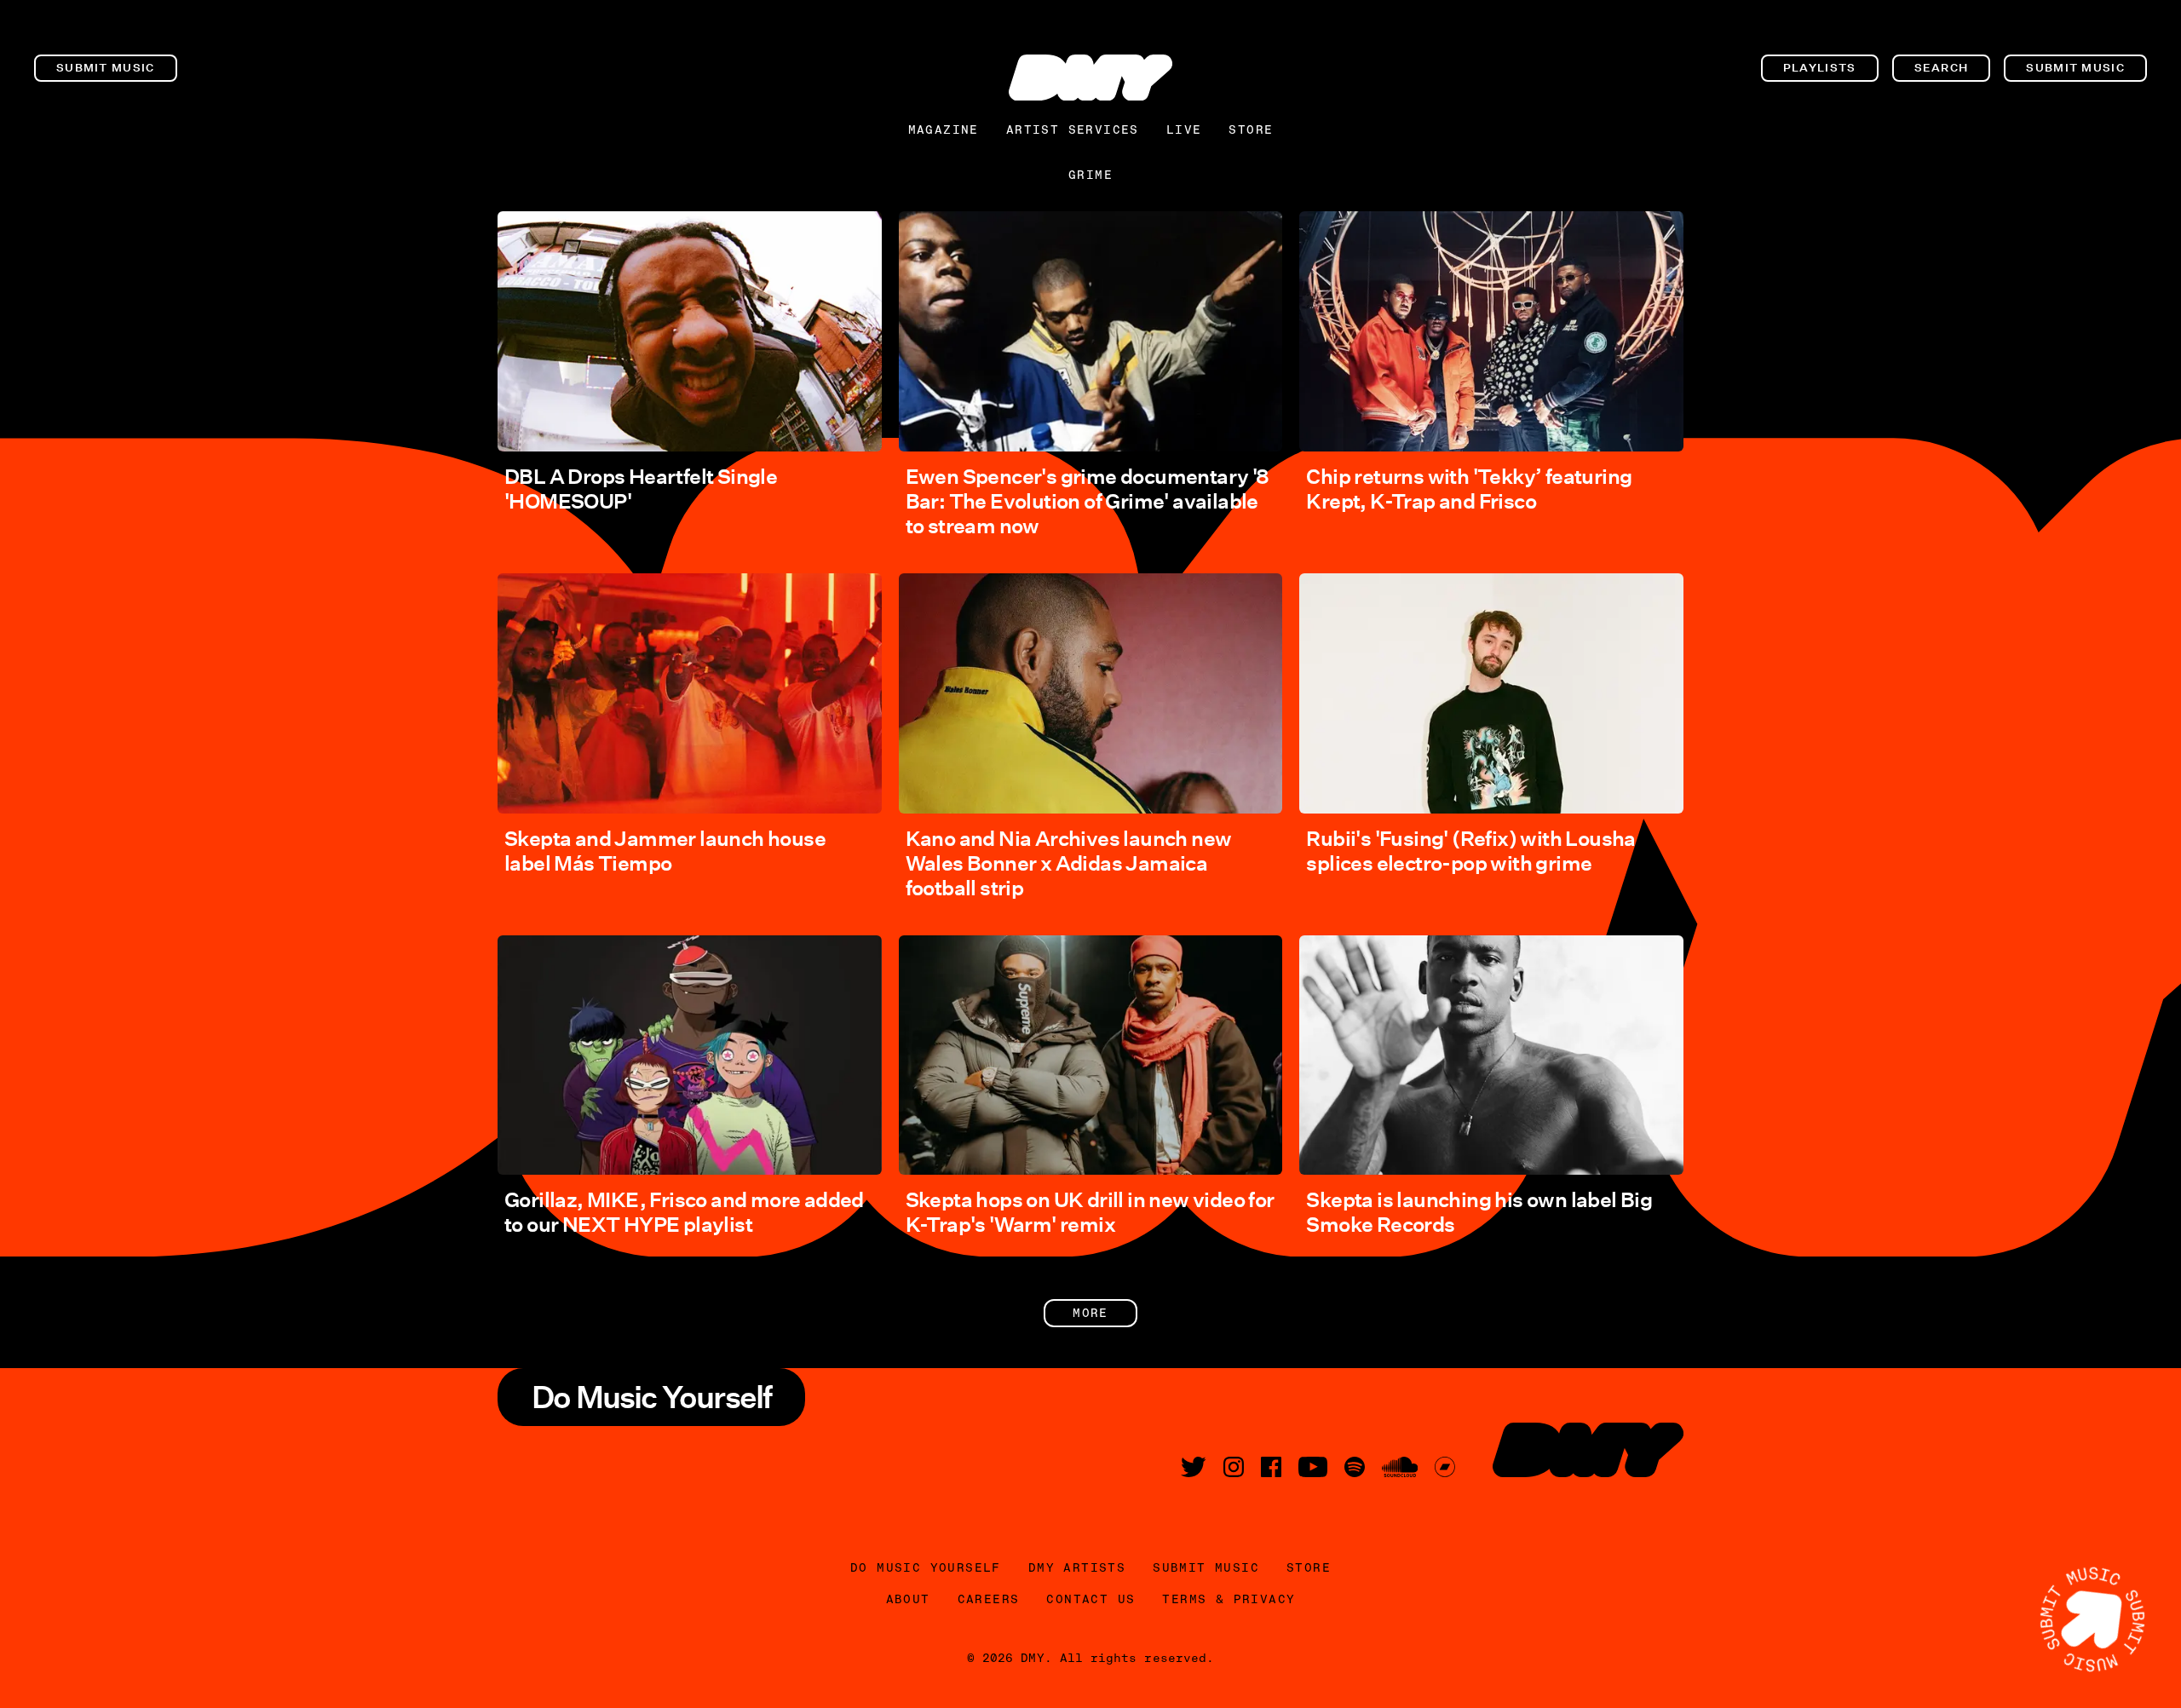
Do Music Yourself (926, 1567)
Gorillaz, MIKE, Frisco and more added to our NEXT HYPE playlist (684, 1212)
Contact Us (1090, 1599)
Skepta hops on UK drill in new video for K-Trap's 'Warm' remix (1090, 1212)
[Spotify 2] (1355, 1467)
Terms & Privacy (1229, 1599)
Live (1184, 129)
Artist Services (1073, 129)
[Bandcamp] (1445, 1467)
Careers (989, 1599)
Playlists (1820, 68)
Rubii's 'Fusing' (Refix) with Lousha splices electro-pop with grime (1470, 851)
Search (1942, 68)
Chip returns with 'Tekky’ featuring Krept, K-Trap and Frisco (1469, 489)
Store (1251, 129)
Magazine (944, 129)
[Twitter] (1194, 1467)
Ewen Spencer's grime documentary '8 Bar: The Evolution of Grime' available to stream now (1088, 501)
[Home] (1090, 78)
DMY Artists (1077, 1567)
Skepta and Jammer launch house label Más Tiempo (665, 851)
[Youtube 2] (1313, 1467)
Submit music (106, 68)
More (1090, 1313)
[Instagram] (1234, 1467)
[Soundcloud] (1400, 1467)
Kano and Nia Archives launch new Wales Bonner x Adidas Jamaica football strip (1069, 863)
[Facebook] (1271, 1467)
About (908, 1599)
